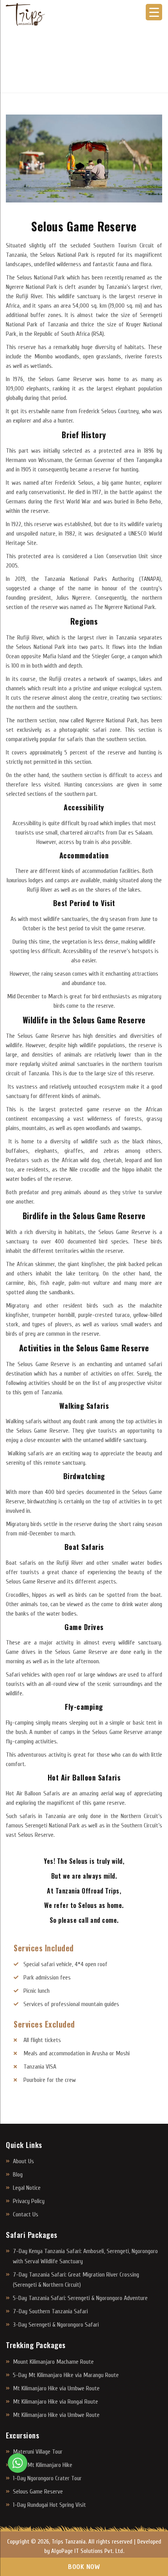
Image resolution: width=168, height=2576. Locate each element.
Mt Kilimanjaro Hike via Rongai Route (55, 2402)
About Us (23, 2161)
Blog (18, 2175)
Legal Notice (27, 2188)
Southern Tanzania (119, 63)
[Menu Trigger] (154, 12)
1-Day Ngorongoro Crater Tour (47, 2478)
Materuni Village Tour (38, 2452)
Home (13, 63)
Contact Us (26, 2214)
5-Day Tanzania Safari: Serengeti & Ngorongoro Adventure (80, 2298)
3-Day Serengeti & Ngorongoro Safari (56, 2325)
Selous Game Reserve (38, 2492)
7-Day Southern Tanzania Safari (50, 2311)
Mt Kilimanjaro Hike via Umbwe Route (56, 2388)
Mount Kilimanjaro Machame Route (53, 2362)
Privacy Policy (29, 2201)
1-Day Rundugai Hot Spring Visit (49, 2505)
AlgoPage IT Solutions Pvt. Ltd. (88, 2551)
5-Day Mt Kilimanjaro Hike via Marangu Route (66, 2375)
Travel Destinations (57, 63)
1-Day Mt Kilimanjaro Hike (43, 2465)
